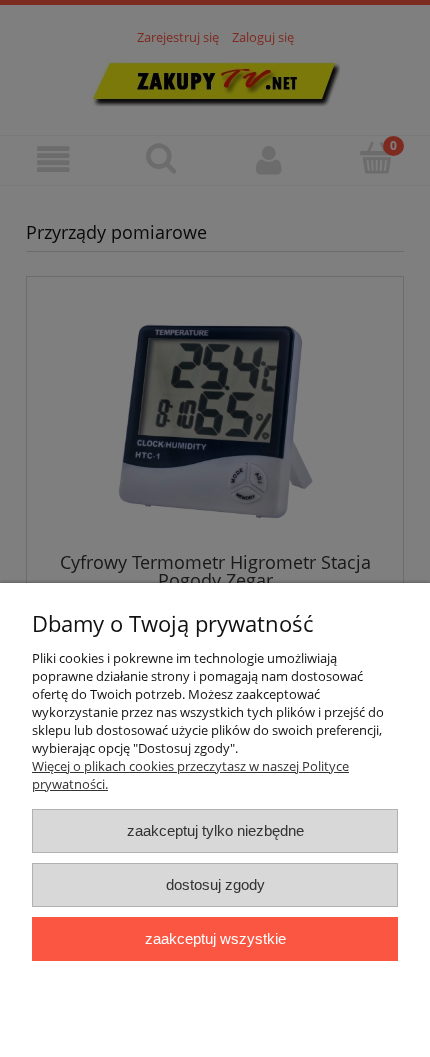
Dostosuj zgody (215, 884)
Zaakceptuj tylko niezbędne (215, 830)
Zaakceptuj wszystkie (215, 938)
